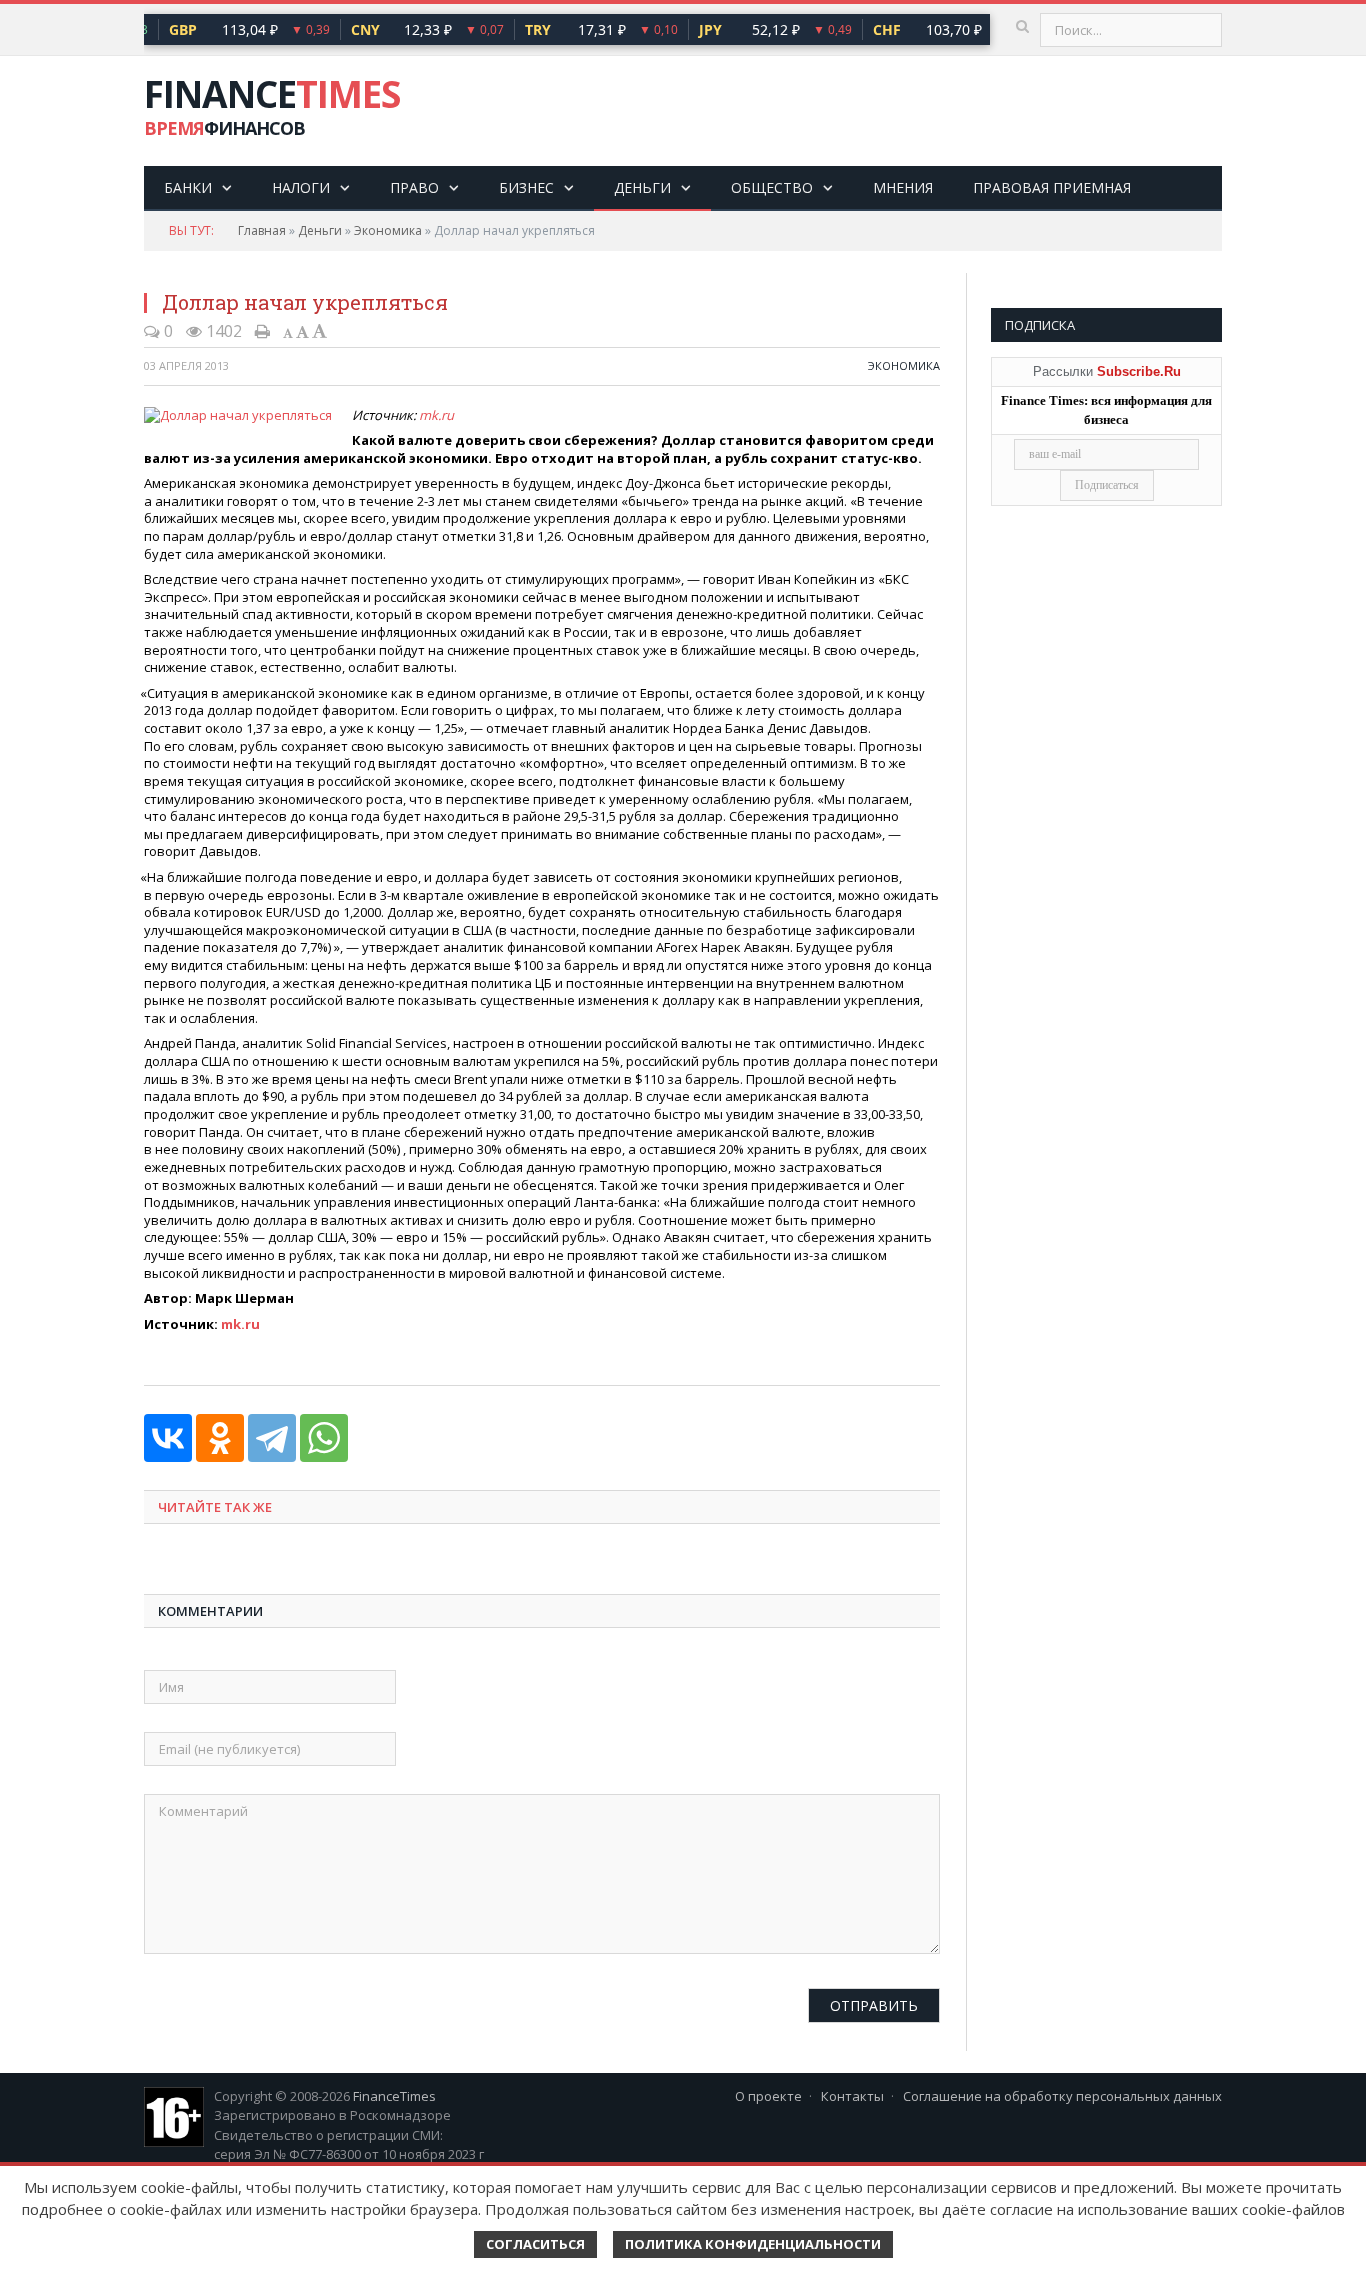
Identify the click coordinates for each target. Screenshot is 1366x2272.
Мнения (903, 187)
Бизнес (526, 187)
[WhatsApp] (324, 1438)
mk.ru (436, 415)
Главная (262, 230)
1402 (222, 331)
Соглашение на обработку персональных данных (1062, 2096)
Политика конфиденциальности (753, 2244)
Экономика (388, 230)
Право (414, 187)
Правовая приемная (1052, 187)
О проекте (768, 2096)
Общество (772, 187)
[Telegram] (272, 1438)
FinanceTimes (394, 2096)
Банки (188, 187)
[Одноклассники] (220, 1438)
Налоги (301, 187)
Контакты (852, 2096)
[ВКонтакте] (168, 1438)
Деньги (642, 187)
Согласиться (535, 2244)
